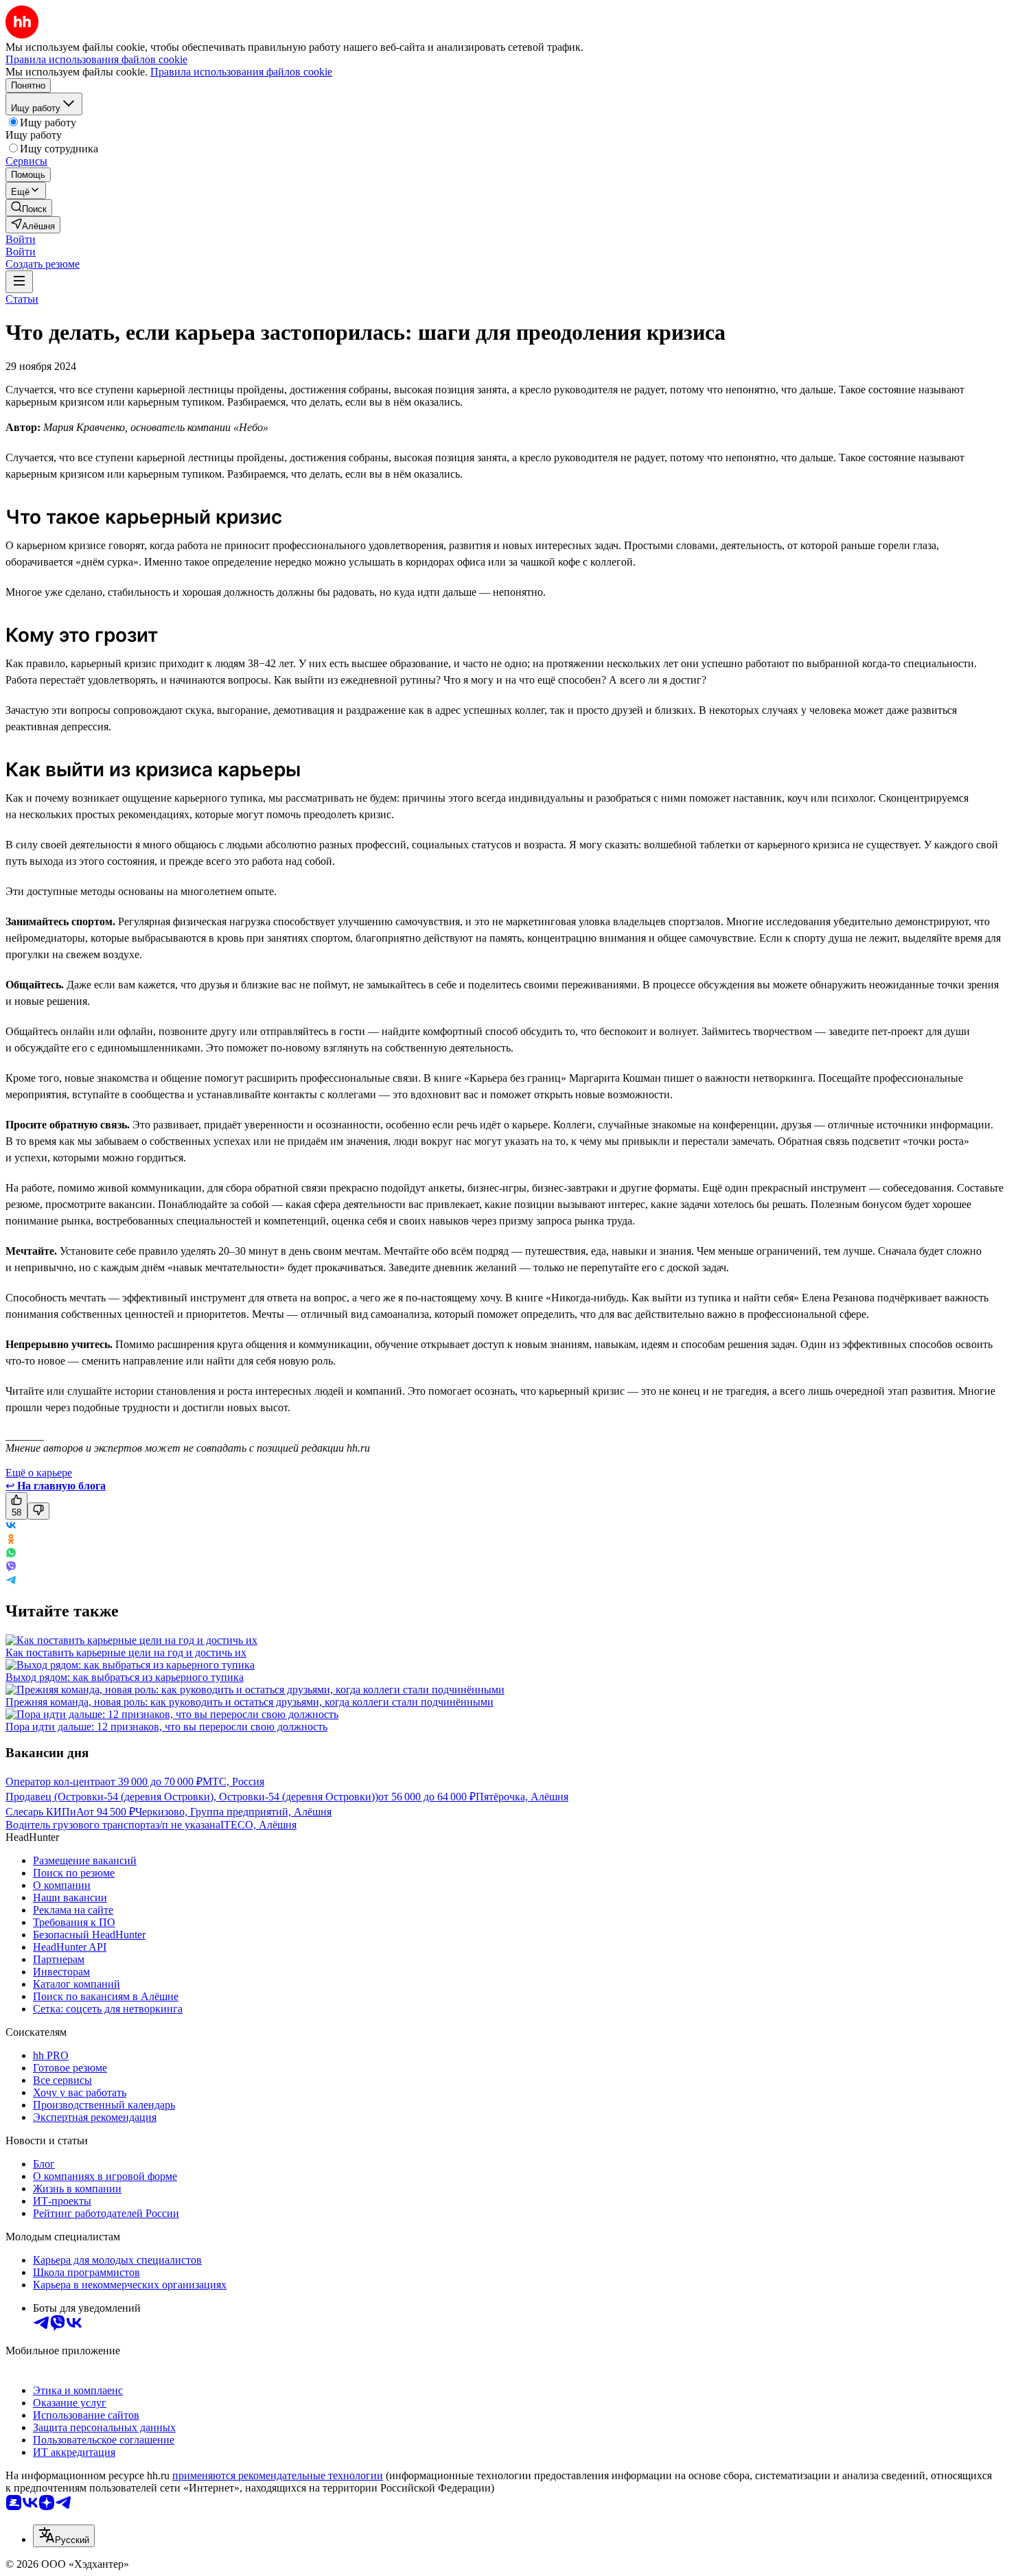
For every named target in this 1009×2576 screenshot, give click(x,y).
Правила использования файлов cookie (241, 72)
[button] (21, 239)
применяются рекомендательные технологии (278, 2475)
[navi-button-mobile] (19, 282)
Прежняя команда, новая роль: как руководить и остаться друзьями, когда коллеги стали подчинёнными (250, 1702)
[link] (29, 208)
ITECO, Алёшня (258, 1825)
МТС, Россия (233, 1782)
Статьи (22, 299)
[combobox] (64, 2536)
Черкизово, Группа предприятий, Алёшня (233, 1812)
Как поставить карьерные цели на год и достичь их (126, 1652)
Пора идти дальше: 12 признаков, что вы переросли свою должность (166, 1727)
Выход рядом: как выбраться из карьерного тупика (125, 1677)
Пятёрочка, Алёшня (522, 1797)
